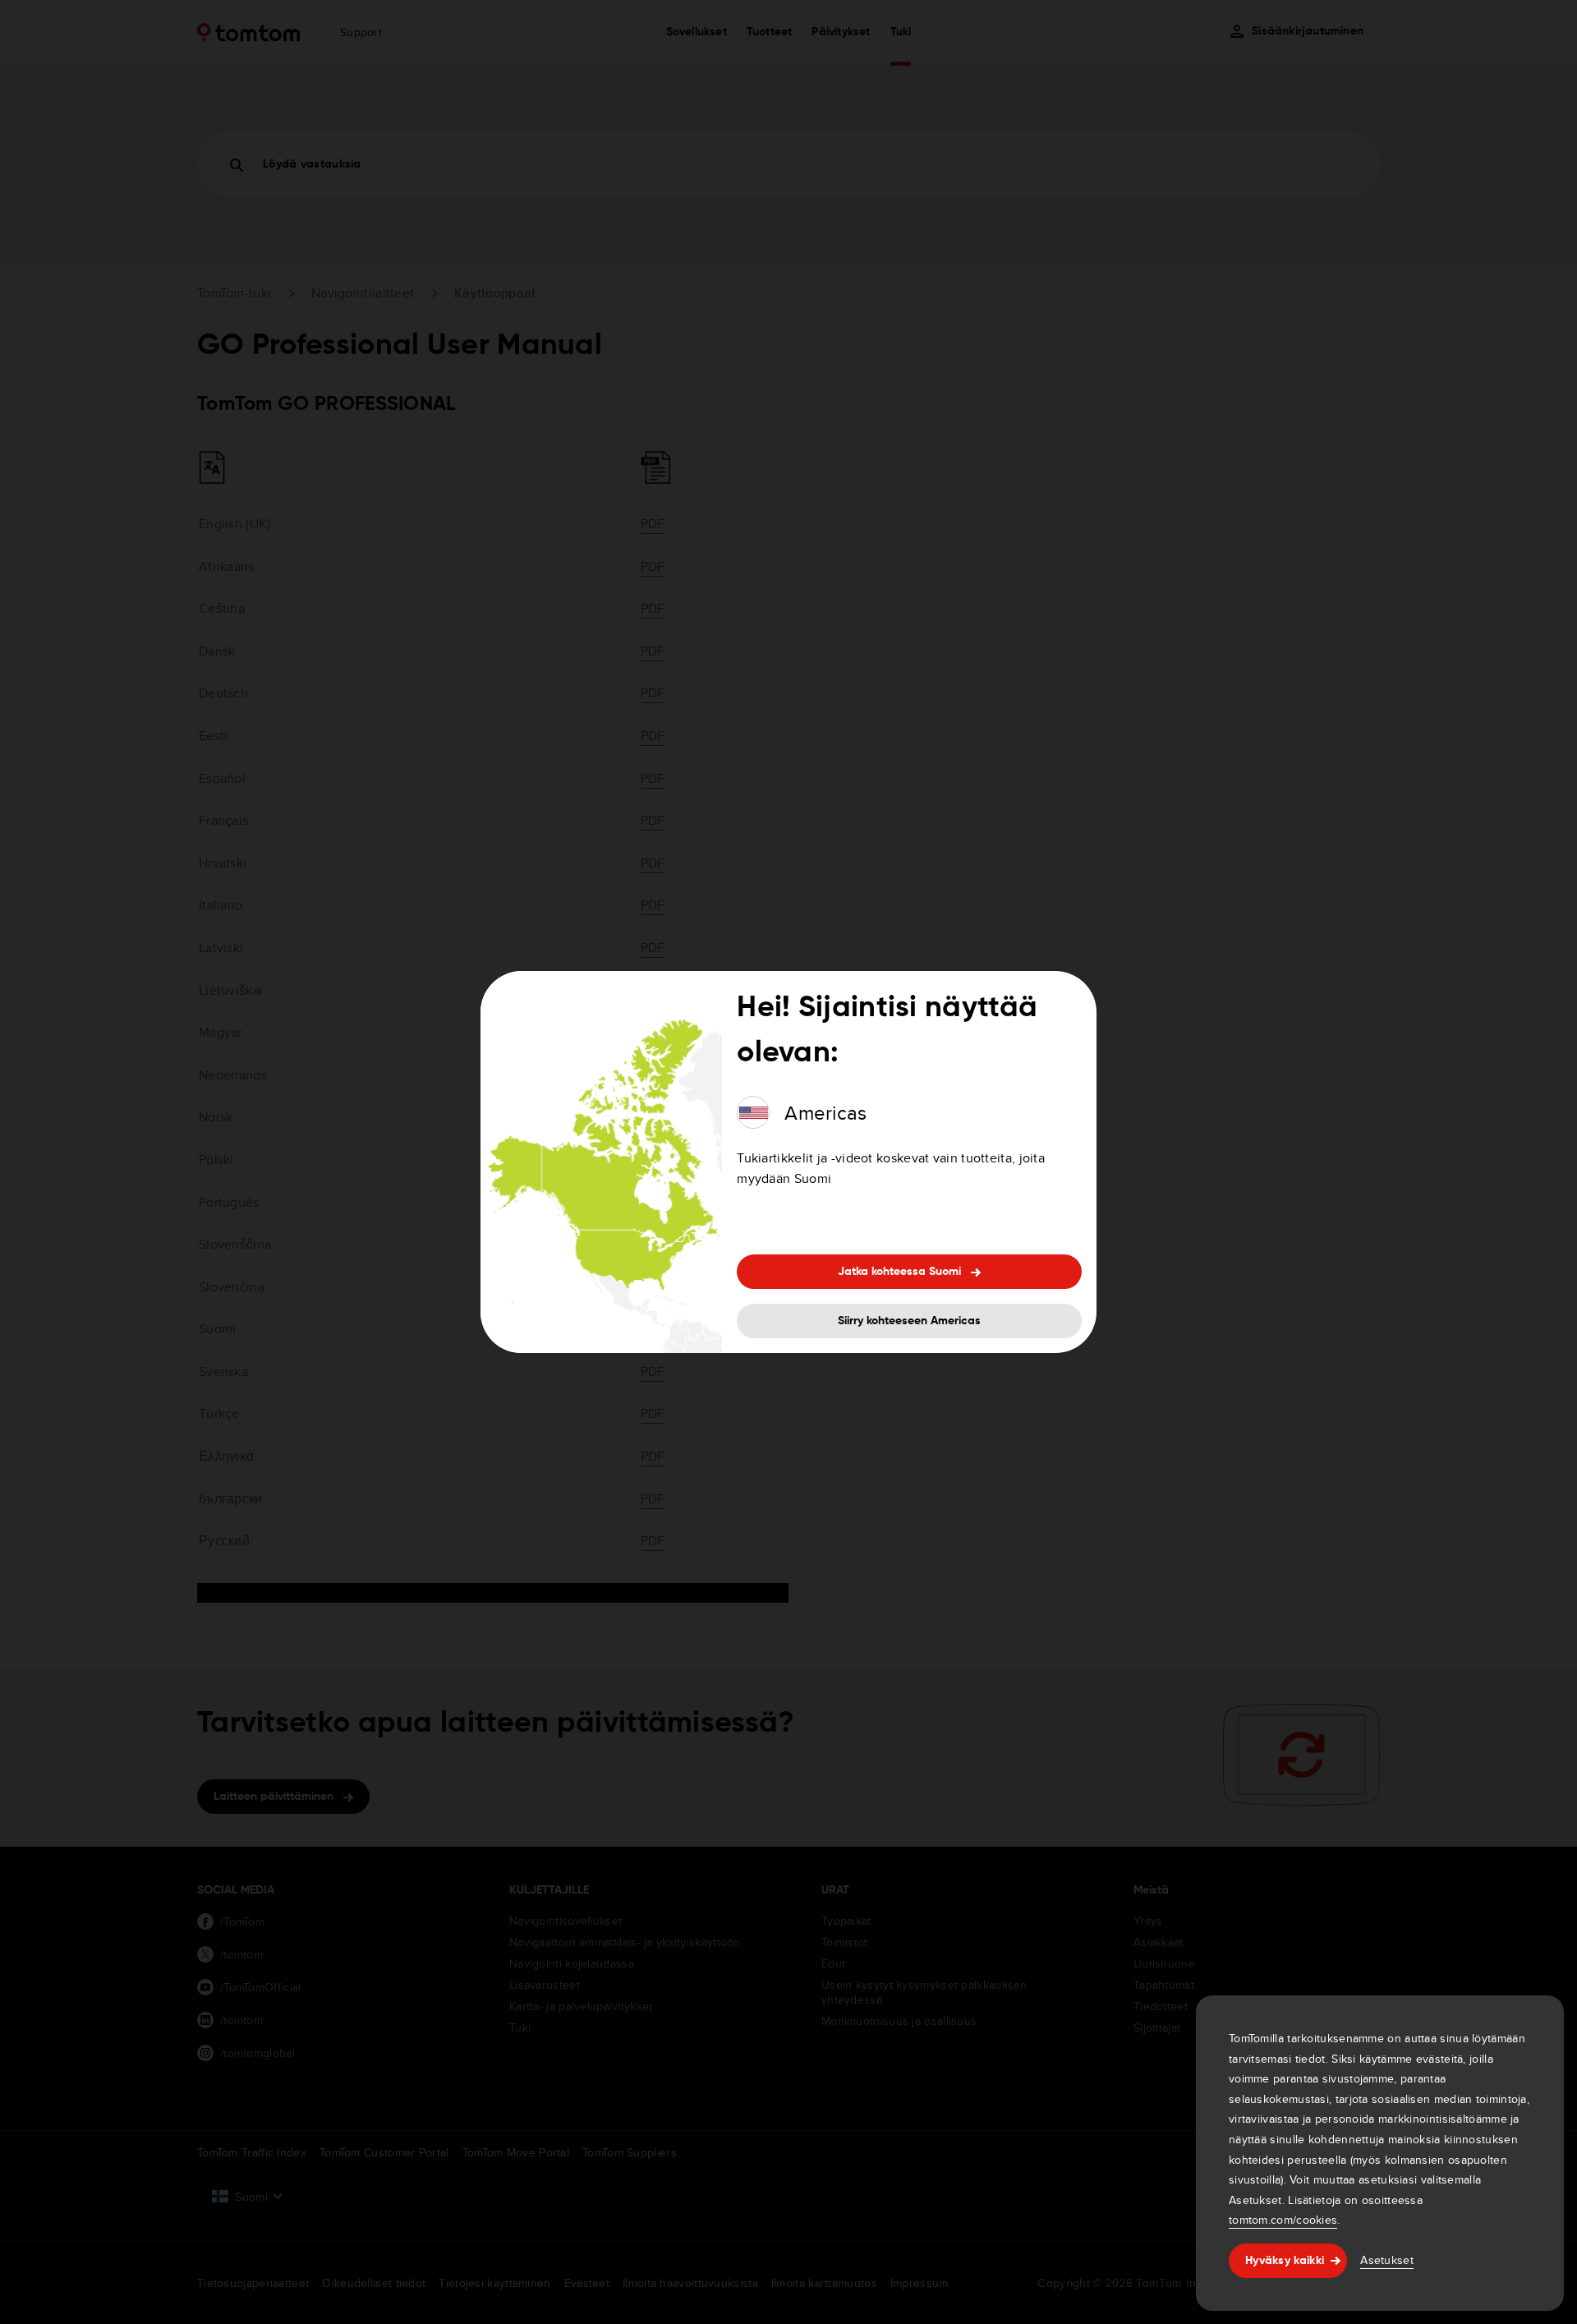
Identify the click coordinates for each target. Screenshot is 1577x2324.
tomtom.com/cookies (1283, 2220)
